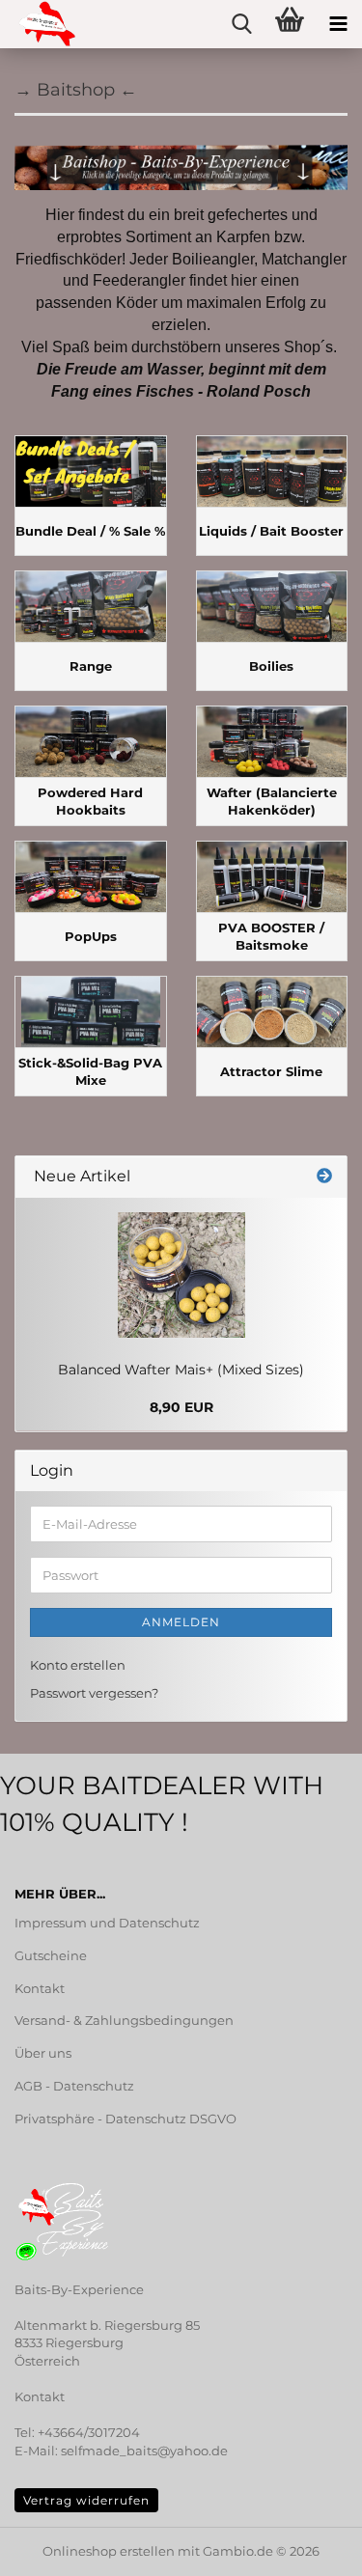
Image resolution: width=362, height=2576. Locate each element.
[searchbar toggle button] (241, 24)
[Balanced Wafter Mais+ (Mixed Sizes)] (181, 1275)
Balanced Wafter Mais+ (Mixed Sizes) (181, 1370)
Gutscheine (51, 1955)
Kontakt (40, 1988)
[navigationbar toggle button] (338, 24)
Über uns (43, 2053)
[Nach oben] (53, 2547)
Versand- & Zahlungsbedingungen (124, 2020)
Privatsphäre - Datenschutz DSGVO (125, 2119)
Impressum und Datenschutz (107, 1923)
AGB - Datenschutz (74, 2086)
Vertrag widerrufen (86, 2500)
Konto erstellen (78, 1665)
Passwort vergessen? (94, 1693)
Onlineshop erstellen (109, 2551)
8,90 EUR (181, 1407)
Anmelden (181, 1622)
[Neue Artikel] (324, 1177)
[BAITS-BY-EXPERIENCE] (39, 24)
